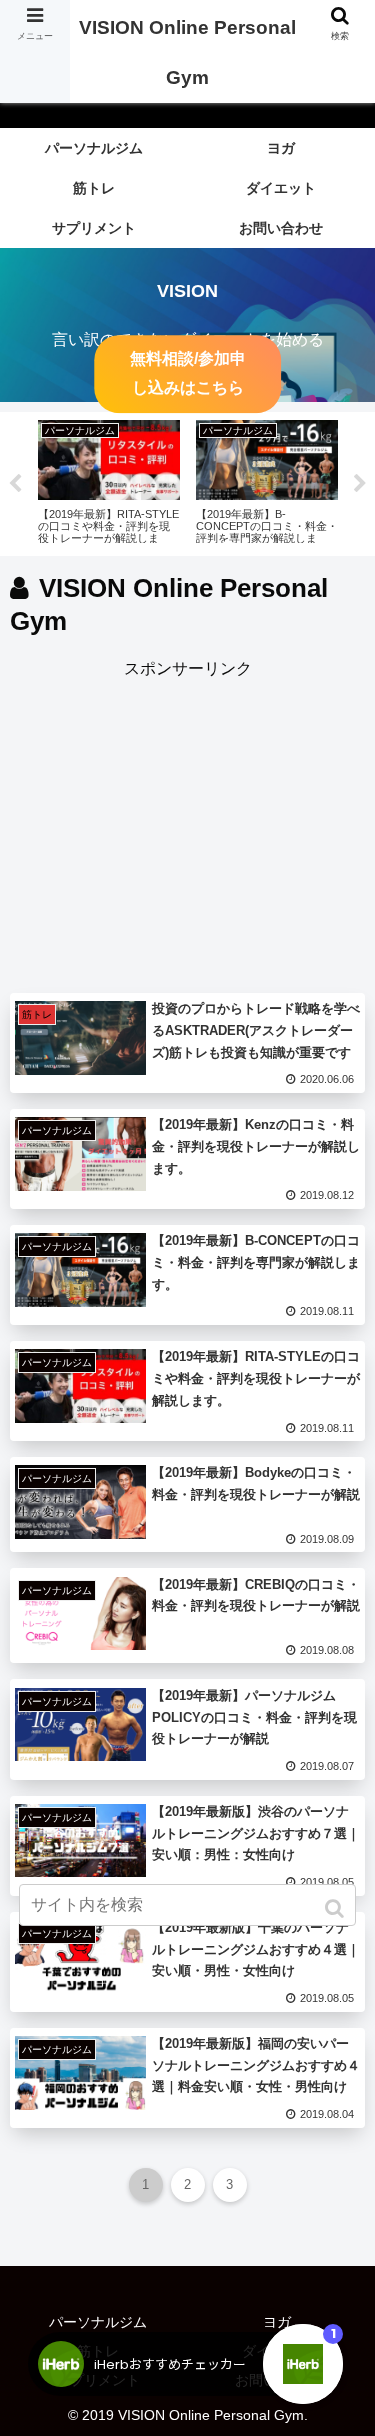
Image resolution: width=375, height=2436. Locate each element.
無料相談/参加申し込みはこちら (188, 374)
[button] (336, 1908)
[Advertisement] (187, 824)
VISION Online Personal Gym (187, 52)
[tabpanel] (109, 480)
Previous (15, 484)
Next (360, 484)
